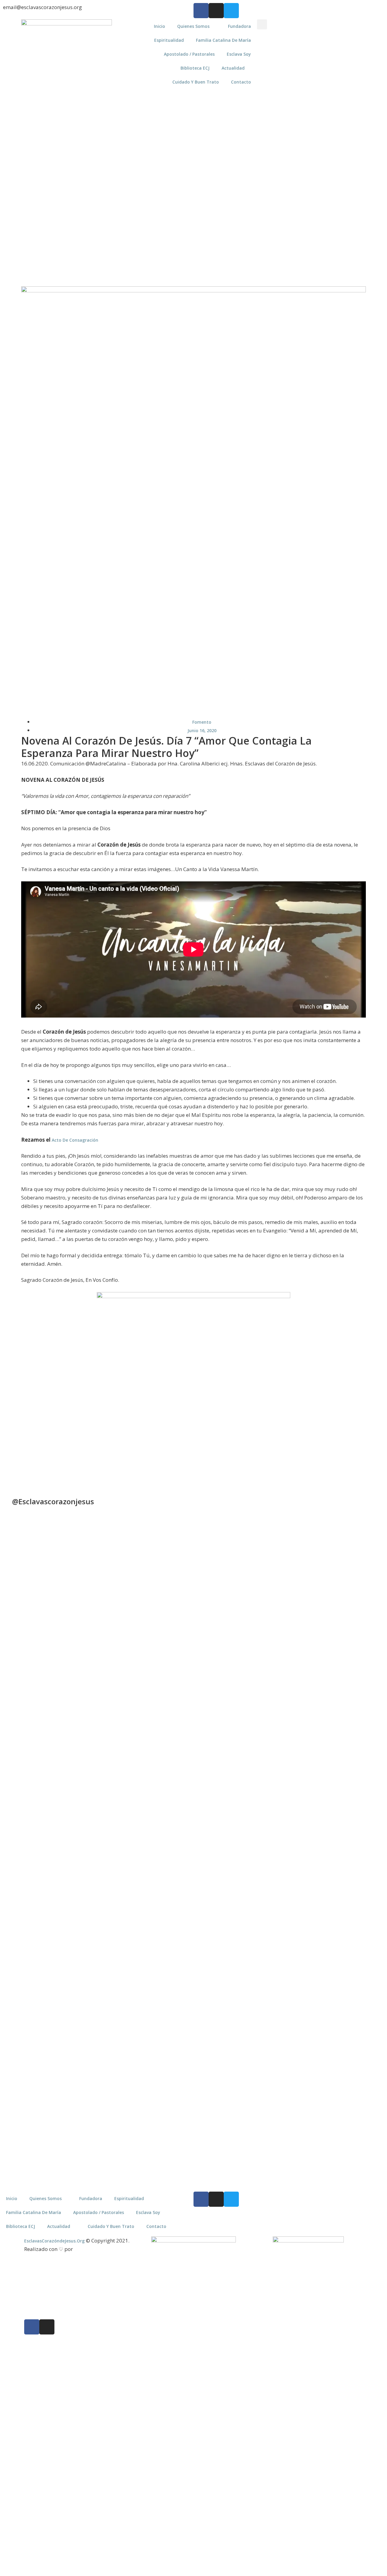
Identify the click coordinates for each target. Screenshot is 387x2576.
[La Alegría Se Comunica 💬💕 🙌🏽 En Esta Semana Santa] (265, 1637)
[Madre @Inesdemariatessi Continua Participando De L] (170, 1672)
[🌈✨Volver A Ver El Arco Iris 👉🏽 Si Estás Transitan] (27, 1968)
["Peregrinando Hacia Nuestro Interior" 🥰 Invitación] (122, 1940)
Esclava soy (239, 54)
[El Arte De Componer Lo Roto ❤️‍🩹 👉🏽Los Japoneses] (74, 1965)
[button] (262, 24)
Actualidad (233, 68)
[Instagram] (216, 11)
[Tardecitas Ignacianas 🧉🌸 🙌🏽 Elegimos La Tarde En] (122, 1653)
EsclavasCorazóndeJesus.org (54, 2241)
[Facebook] (201, 11)
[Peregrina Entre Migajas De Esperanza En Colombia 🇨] (313, 1678)
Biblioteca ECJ (195, 68)
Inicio (159, 26)
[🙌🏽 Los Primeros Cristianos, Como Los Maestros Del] (360, 1647)
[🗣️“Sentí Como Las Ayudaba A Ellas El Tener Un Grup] (360, 1946)
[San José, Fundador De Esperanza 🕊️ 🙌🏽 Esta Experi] (313, 2013)
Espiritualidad (169, 40)
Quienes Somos (193, 26)
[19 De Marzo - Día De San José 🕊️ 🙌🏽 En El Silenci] (265, 1936)
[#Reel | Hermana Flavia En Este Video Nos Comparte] (170, 1886)
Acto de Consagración (75, 1140)
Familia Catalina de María (223, 40)
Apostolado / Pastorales (189, 54)
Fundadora (239, 26)
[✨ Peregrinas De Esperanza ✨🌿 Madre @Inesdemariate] (217, 1962)
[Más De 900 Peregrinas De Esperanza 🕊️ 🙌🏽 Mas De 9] (27, 1663)
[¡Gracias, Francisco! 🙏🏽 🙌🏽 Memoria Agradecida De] (217, 1637)
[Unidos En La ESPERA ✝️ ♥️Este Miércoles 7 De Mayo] (74, 1580)
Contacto (241, 82)
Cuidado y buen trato (196, 82)
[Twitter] (231, 11)
